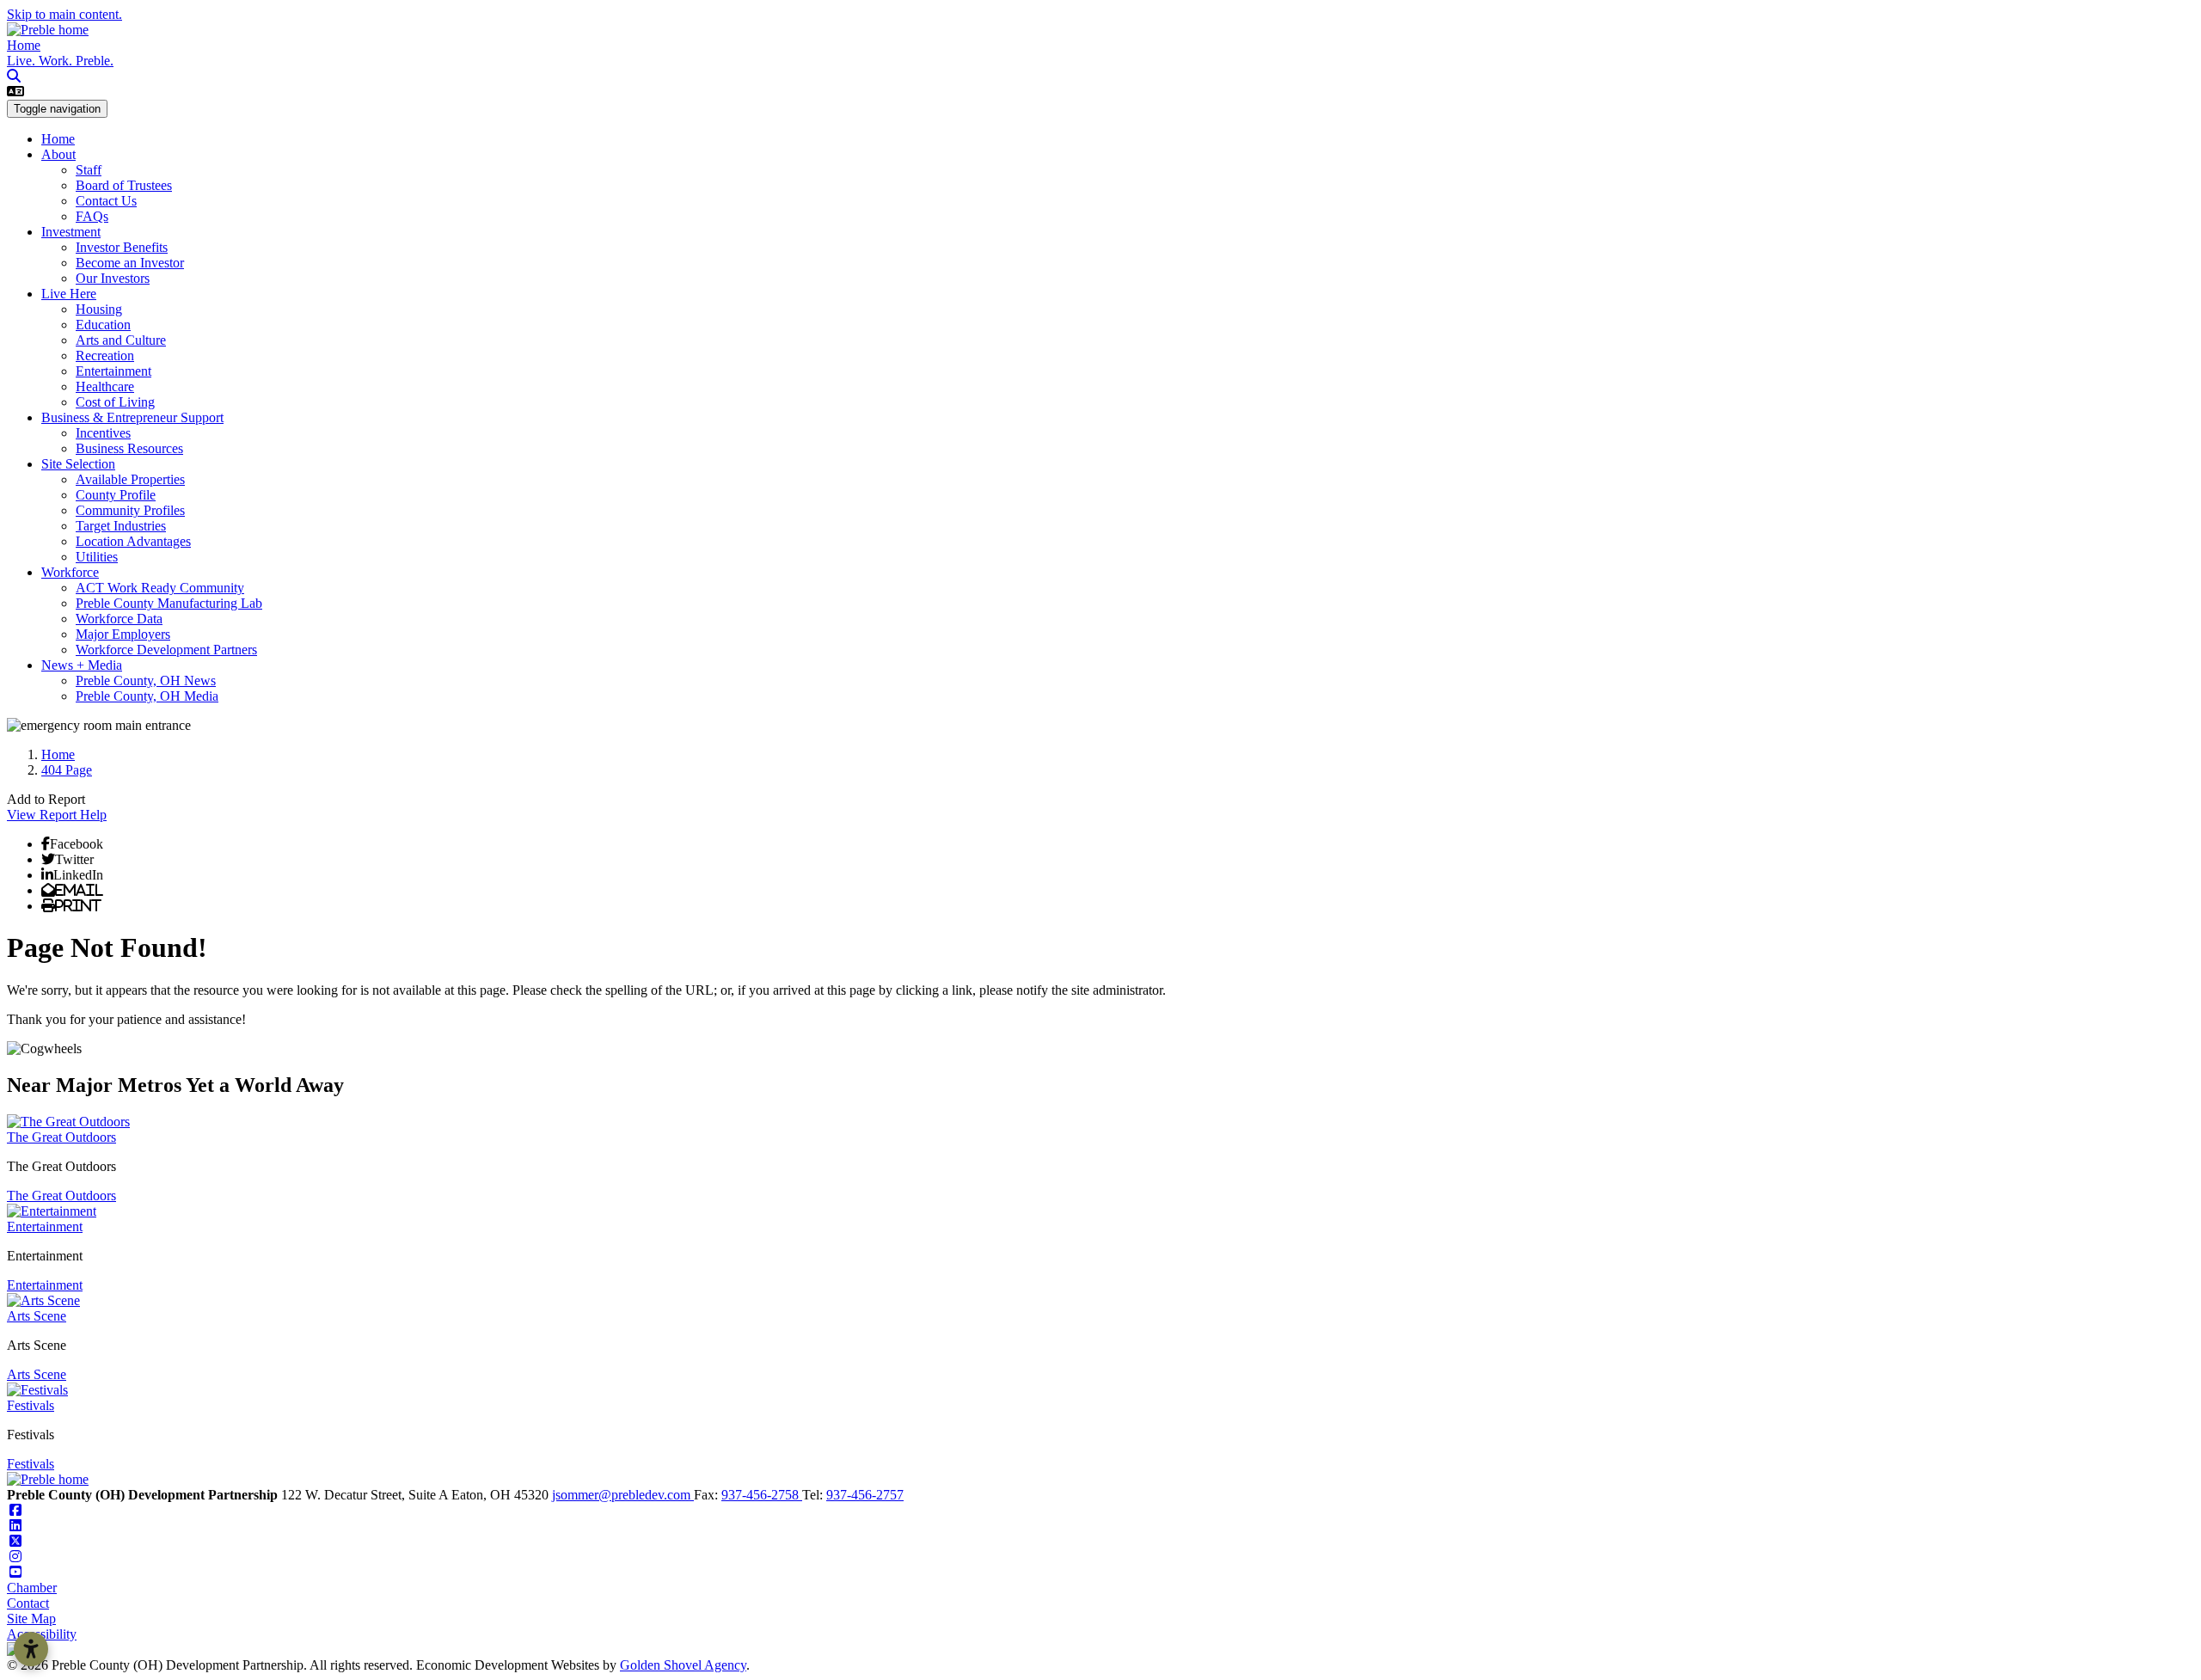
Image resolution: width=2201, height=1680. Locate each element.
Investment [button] (71, 232)
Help (93, 815)
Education (103, 325)
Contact (28, 1603)
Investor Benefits (122, 247)
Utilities (97, 557)
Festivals (31, 1405)
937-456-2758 (762, 1495)
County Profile (116, 495)
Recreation (105, 356)
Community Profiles (130, 510)
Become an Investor (130, 263)
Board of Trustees (124, 185)
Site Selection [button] (78, 464)
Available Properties (130, 479)
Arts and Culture (121, 340)
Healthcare (105, 386)
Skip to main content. (64, 14)
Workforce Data (119, 619)
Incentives (103, 433)
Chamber (32, 1588)
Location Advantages (133, 541)
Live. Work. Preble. (60, 61)
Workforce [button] (70, 572)
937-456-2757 (865, 1495)
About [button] (58, 154)
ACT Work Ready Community (160, 588)
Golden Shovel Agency (683, 1665)
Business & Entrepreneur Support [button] (132, 417)
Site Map (31, 1619)
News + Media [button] (82, 665)
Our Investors (113, 278)
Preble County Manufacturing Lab (169, 603)
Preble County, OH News (146, 681)
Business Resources (129, 448)
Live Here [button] (69, 294)
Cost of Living (115, 402)
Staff (89, 170)
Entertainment (113, 371)
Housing (99, 309)
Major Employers (123, 634)
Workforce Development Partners (166, 650)
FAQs (92, 216)
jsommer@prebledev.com (623, 1495)
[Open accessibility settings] (31, 1649)
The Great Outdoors (61, 1137)
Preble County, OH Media (147, 696)
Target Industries (121, 526)
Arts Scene (37, 1316)
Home (24, 45)
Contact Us (106, 201)
